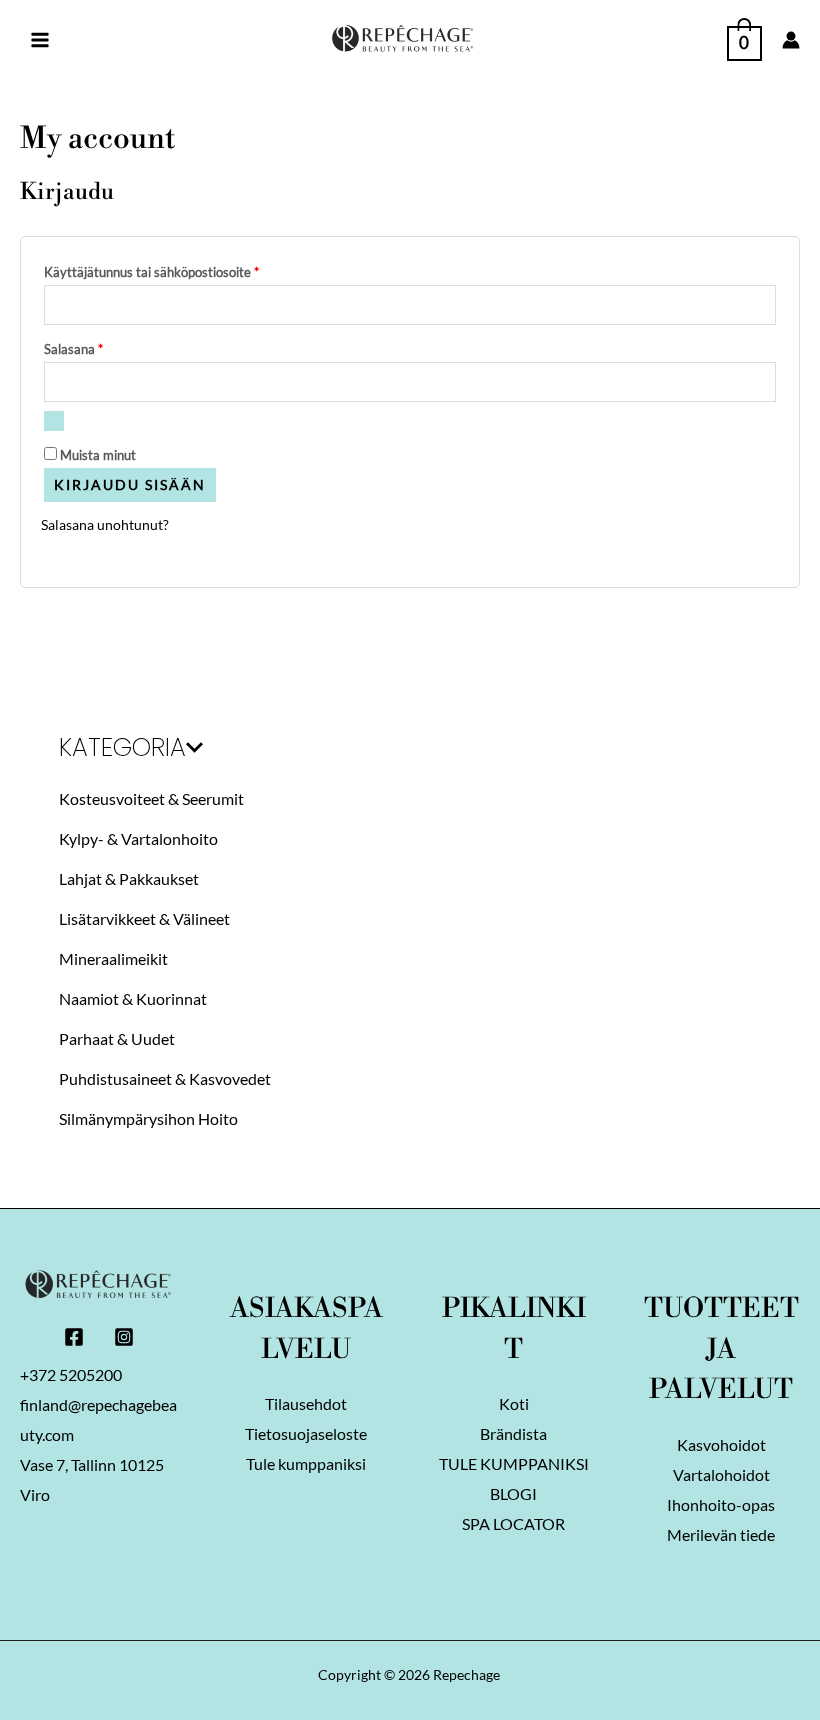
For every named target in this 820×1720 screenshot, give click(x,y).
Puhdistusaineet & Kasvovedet (165, 1078)
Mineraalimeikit (113, 958)
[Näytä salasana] (54, 421)
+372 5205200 (71, 1374)
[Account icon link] (791, 40)
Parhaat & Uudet (117, 1038)
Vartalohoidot (721, 1474)
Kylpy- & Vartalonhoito (138, 838)
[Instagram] (124, 1337)
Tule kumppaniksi (306, 1463)
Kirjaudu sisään (130, 484)
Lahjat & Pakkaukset (129, 878)
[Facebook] (74, 1337)
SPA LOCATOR (513, 1523)
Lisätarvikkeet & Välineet (144, 918)
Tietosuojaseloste (306, 1433)
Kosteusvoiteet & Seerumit (151, 798)
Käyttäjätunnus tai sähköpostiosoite (180, 270)
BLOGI (513, 1493)
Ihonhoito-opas (721, 1504)
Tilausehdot (306, 1403)
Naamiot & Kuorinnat (133, 998)
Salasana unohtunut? (105, 524)
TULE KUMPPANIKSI (514, 1463)
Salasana (102, 347)
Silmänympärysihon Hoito (148, 1118)
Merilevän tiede (721, 1534)
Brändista (513, 1433)
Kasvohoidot (721, 1444)
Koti (514, 1403)
